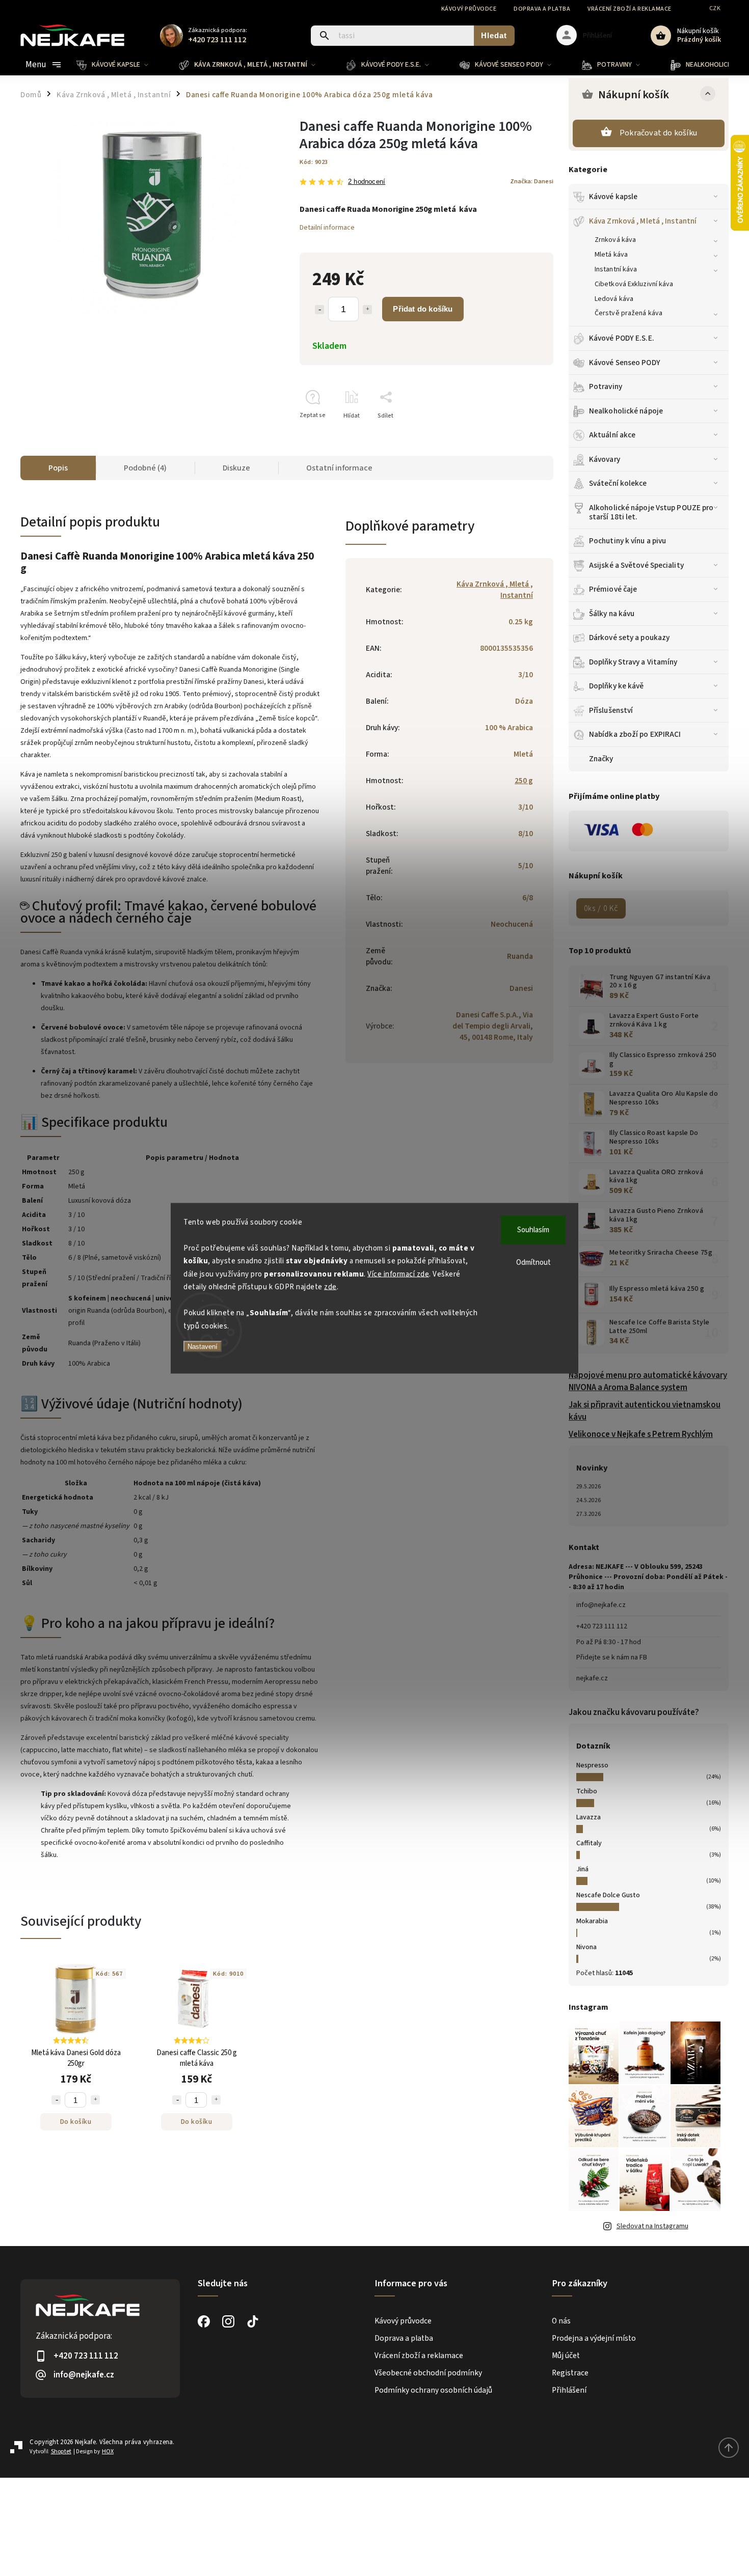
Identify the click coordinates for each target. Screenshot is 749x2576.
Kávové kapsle (613, 197)
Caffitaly (589, 1843)
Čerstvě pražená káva (628, 313)
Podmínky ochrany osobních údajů (433, 2390)
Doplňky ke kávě (617, 686)
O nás (561, 2321)
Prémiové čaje (613, 589)
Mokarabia (592, 1921)
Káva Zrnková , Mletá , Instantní (643, 221)
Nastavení (203, 1347)
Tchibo (587, 1791)
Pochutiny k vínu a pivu (627, 541)
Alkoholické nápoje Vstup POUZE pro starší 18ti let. (651, 512)
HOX (108, 2452)
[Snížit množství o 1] (319, 310)
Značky (601, 759)
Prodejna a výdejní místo (594, 2338)
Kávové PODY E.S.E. (622, 338)
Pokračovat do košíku (658, 133)
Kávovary (605, 459)
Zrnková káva (615, 240)
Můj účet (566, 2356)
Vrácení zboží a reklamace (630, 9)
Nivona (586, 1947)
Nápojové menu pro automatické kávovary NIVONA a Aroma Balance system (648, 1381)
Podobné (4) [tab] (145, 468)
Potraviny (606, 386)
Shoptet (61, 2452)
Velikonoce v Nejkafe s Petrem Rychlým (641, 1434)
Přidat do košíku (423, 309)
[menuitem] (120, 65)
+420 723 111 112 (602, 1626)
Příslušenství (611, 710)
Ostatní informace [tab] (339, 468)
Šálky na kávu (612, 614)
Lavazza (588, 1817)
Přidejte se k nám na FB (612, 1657)
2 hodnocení (367, 182)
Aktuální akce (612, 435)
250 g (524, 781)
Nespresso (592, 1765)
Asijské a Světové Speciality (636, 565)
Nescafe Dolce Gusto (608, 1895)
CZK (715, 8)
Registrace (570, 2373)
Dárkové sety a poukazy (629, 638)
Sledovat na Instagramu (652, 2226)
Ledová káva (614, 299)
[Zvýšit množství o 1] (367, 310)
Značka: (532, 181)
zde (330, 1287)
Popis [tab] (58, 468)
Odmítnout (533, 1262)
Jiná (582, 1869)
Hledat (494, 35)
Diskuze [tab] (236, 468)
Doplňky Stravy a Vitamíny (633, 662)
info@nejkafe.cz (601, 1605)
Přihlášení (569, 2390)
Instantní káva (616, 269)
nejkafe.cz (592, 1678)
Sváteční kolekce (618, 483)
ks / (601, 908)
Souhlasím (533, 1229)
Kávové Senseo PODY (625, 363)
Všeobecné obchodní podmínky (428, 2373)
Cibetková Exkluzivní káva (634, 284)
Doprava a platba (542, 9)
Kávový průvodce (469, 9)
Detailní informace (327, 228)
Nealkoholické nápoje (626, 411)
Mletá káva (611, 255)
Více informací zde (398, 1274)
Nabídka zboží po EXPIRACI (635, 734)
